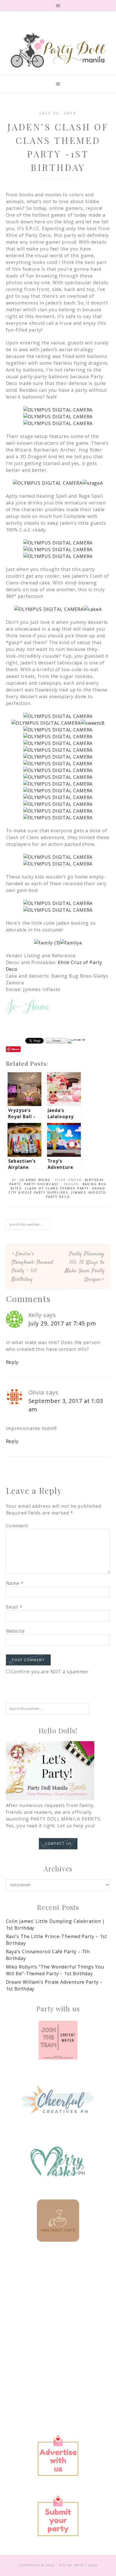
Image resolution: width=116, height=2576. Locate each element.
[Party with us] (58, 2040)
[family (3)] (47, 943)
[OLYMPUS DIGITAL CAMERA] (58, 410)
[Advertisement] (58, 2318)
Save (16, 1049)
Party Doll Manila (58, 50)
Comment (17, 1526)
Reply (12, 1362)
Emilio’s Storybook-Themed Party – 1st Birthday (33, 1267)
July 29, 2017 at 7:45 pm (62, 1323)
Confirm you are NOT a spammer (49, 1672)
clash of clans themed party (57, 1188)
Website (15, 1631)
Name (15, 1583)
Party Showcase (41, 1184)
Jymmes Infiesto (89, 1193)
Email (14, 1607)
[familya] (71, 943)
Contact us (58, 1844)
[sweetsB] (93, 723)
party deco (58, 1197)
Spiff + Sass (86, 2565)
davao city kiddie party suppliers (57, 1190)
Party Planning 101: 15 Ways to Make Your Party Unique (85, 1267)
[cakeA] (93, 609)
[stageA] (93, 483)
